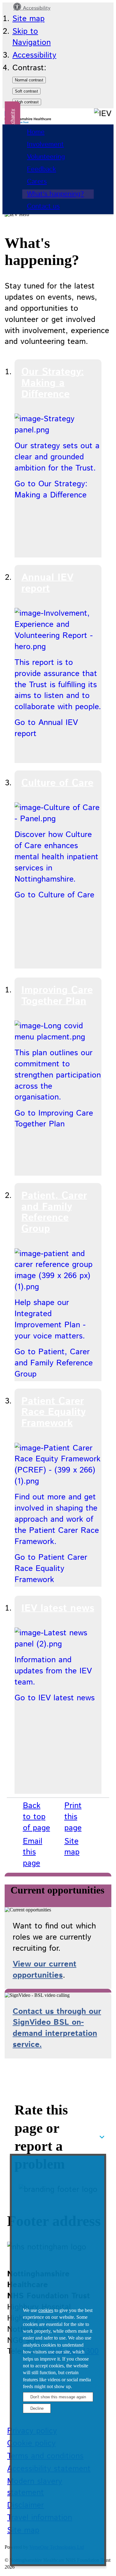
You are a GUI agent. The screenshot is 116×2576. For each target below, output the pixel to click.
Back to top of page (37, 1817)
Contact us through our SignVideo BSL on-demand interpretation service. (57, 2028)
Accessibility (36, 8)
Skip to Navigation (32, 37)
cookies (46, 2310)
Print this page (73, 1817)
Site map (28, 19)
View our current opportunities (45, 1970)
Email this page (33, 1852)
